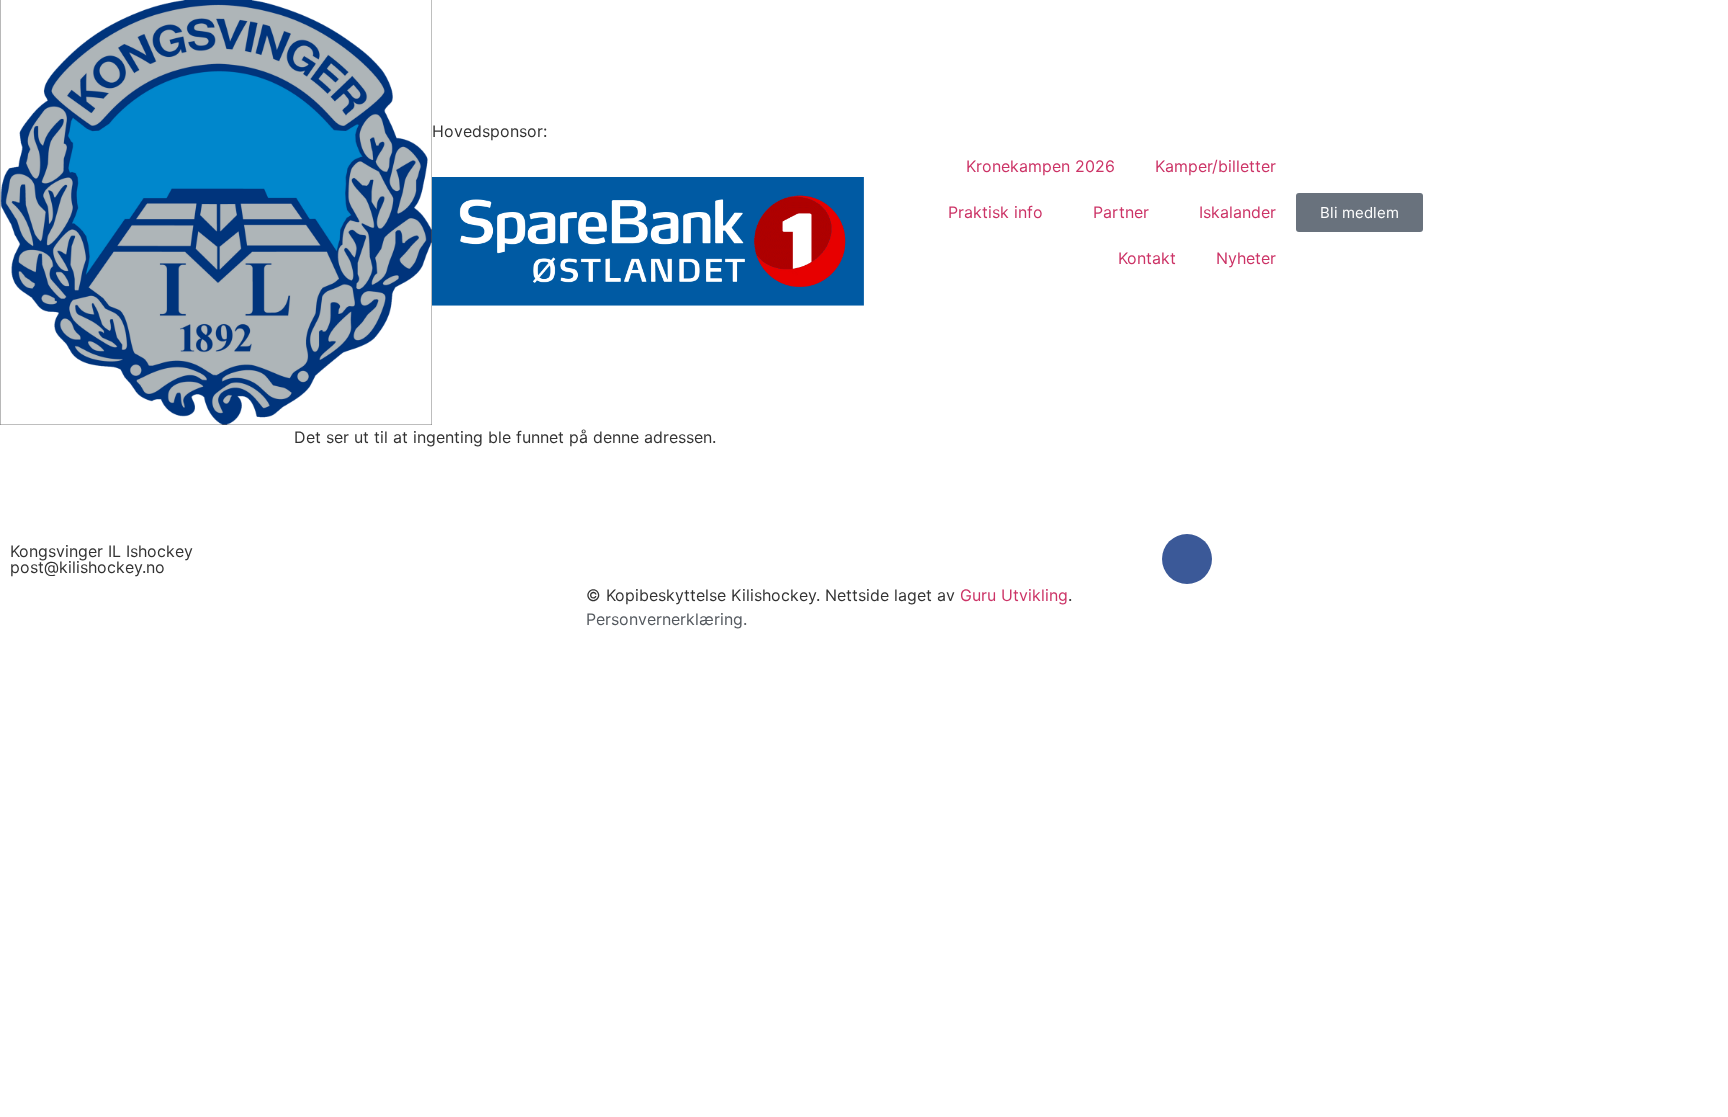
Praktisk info (995, 212)
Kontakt (1147, 258)
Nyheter (1246, 258)
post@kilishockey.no (87, 567)
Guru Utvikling (1014, 595)
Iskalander (1237, 212)
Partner (1121, 212)
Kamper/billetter (1215, 166)
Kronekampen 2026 (1040, 166)
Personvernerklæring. (666, 619)
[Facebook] (1187, 559)
